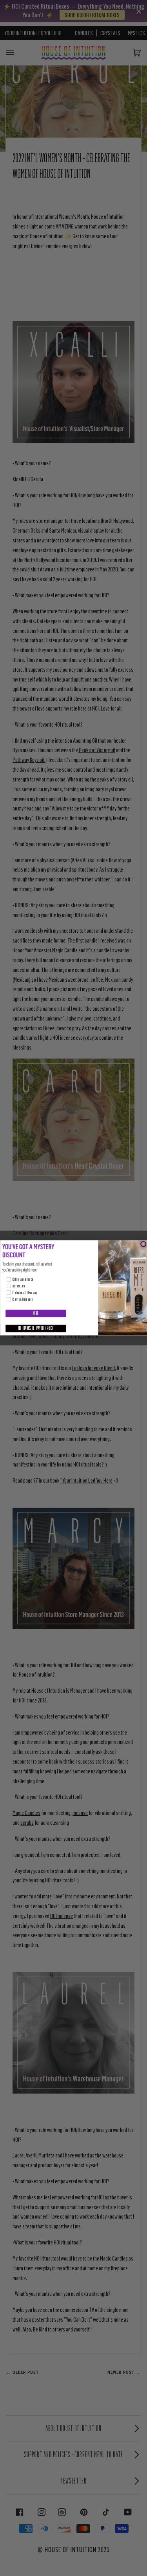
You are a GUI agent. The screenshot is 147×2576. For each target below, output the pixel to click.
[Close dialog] (143, 1244)
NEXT (35, 1314)
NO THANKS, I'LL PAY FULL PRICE (36, 1329)
